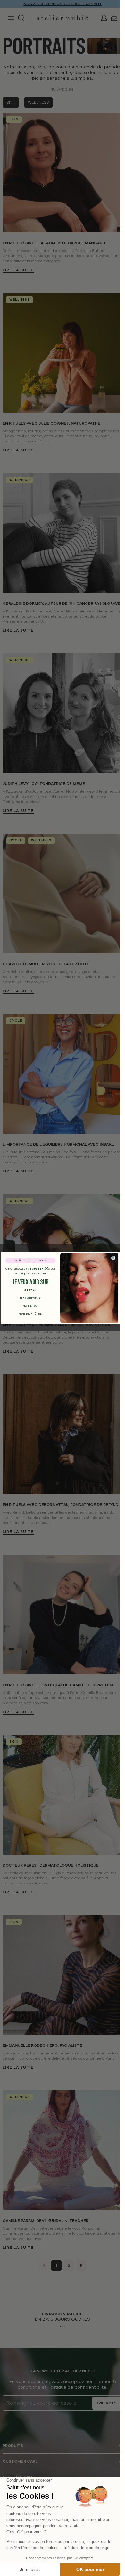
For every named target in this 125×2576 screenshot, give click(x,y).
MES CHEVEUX (30, 1298)
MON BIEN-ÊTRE (30, 1314)
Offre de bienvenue (30, 1261)
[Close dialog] (113, 1258)
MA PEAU (30, 1290)
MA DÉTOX (30, 1306)
